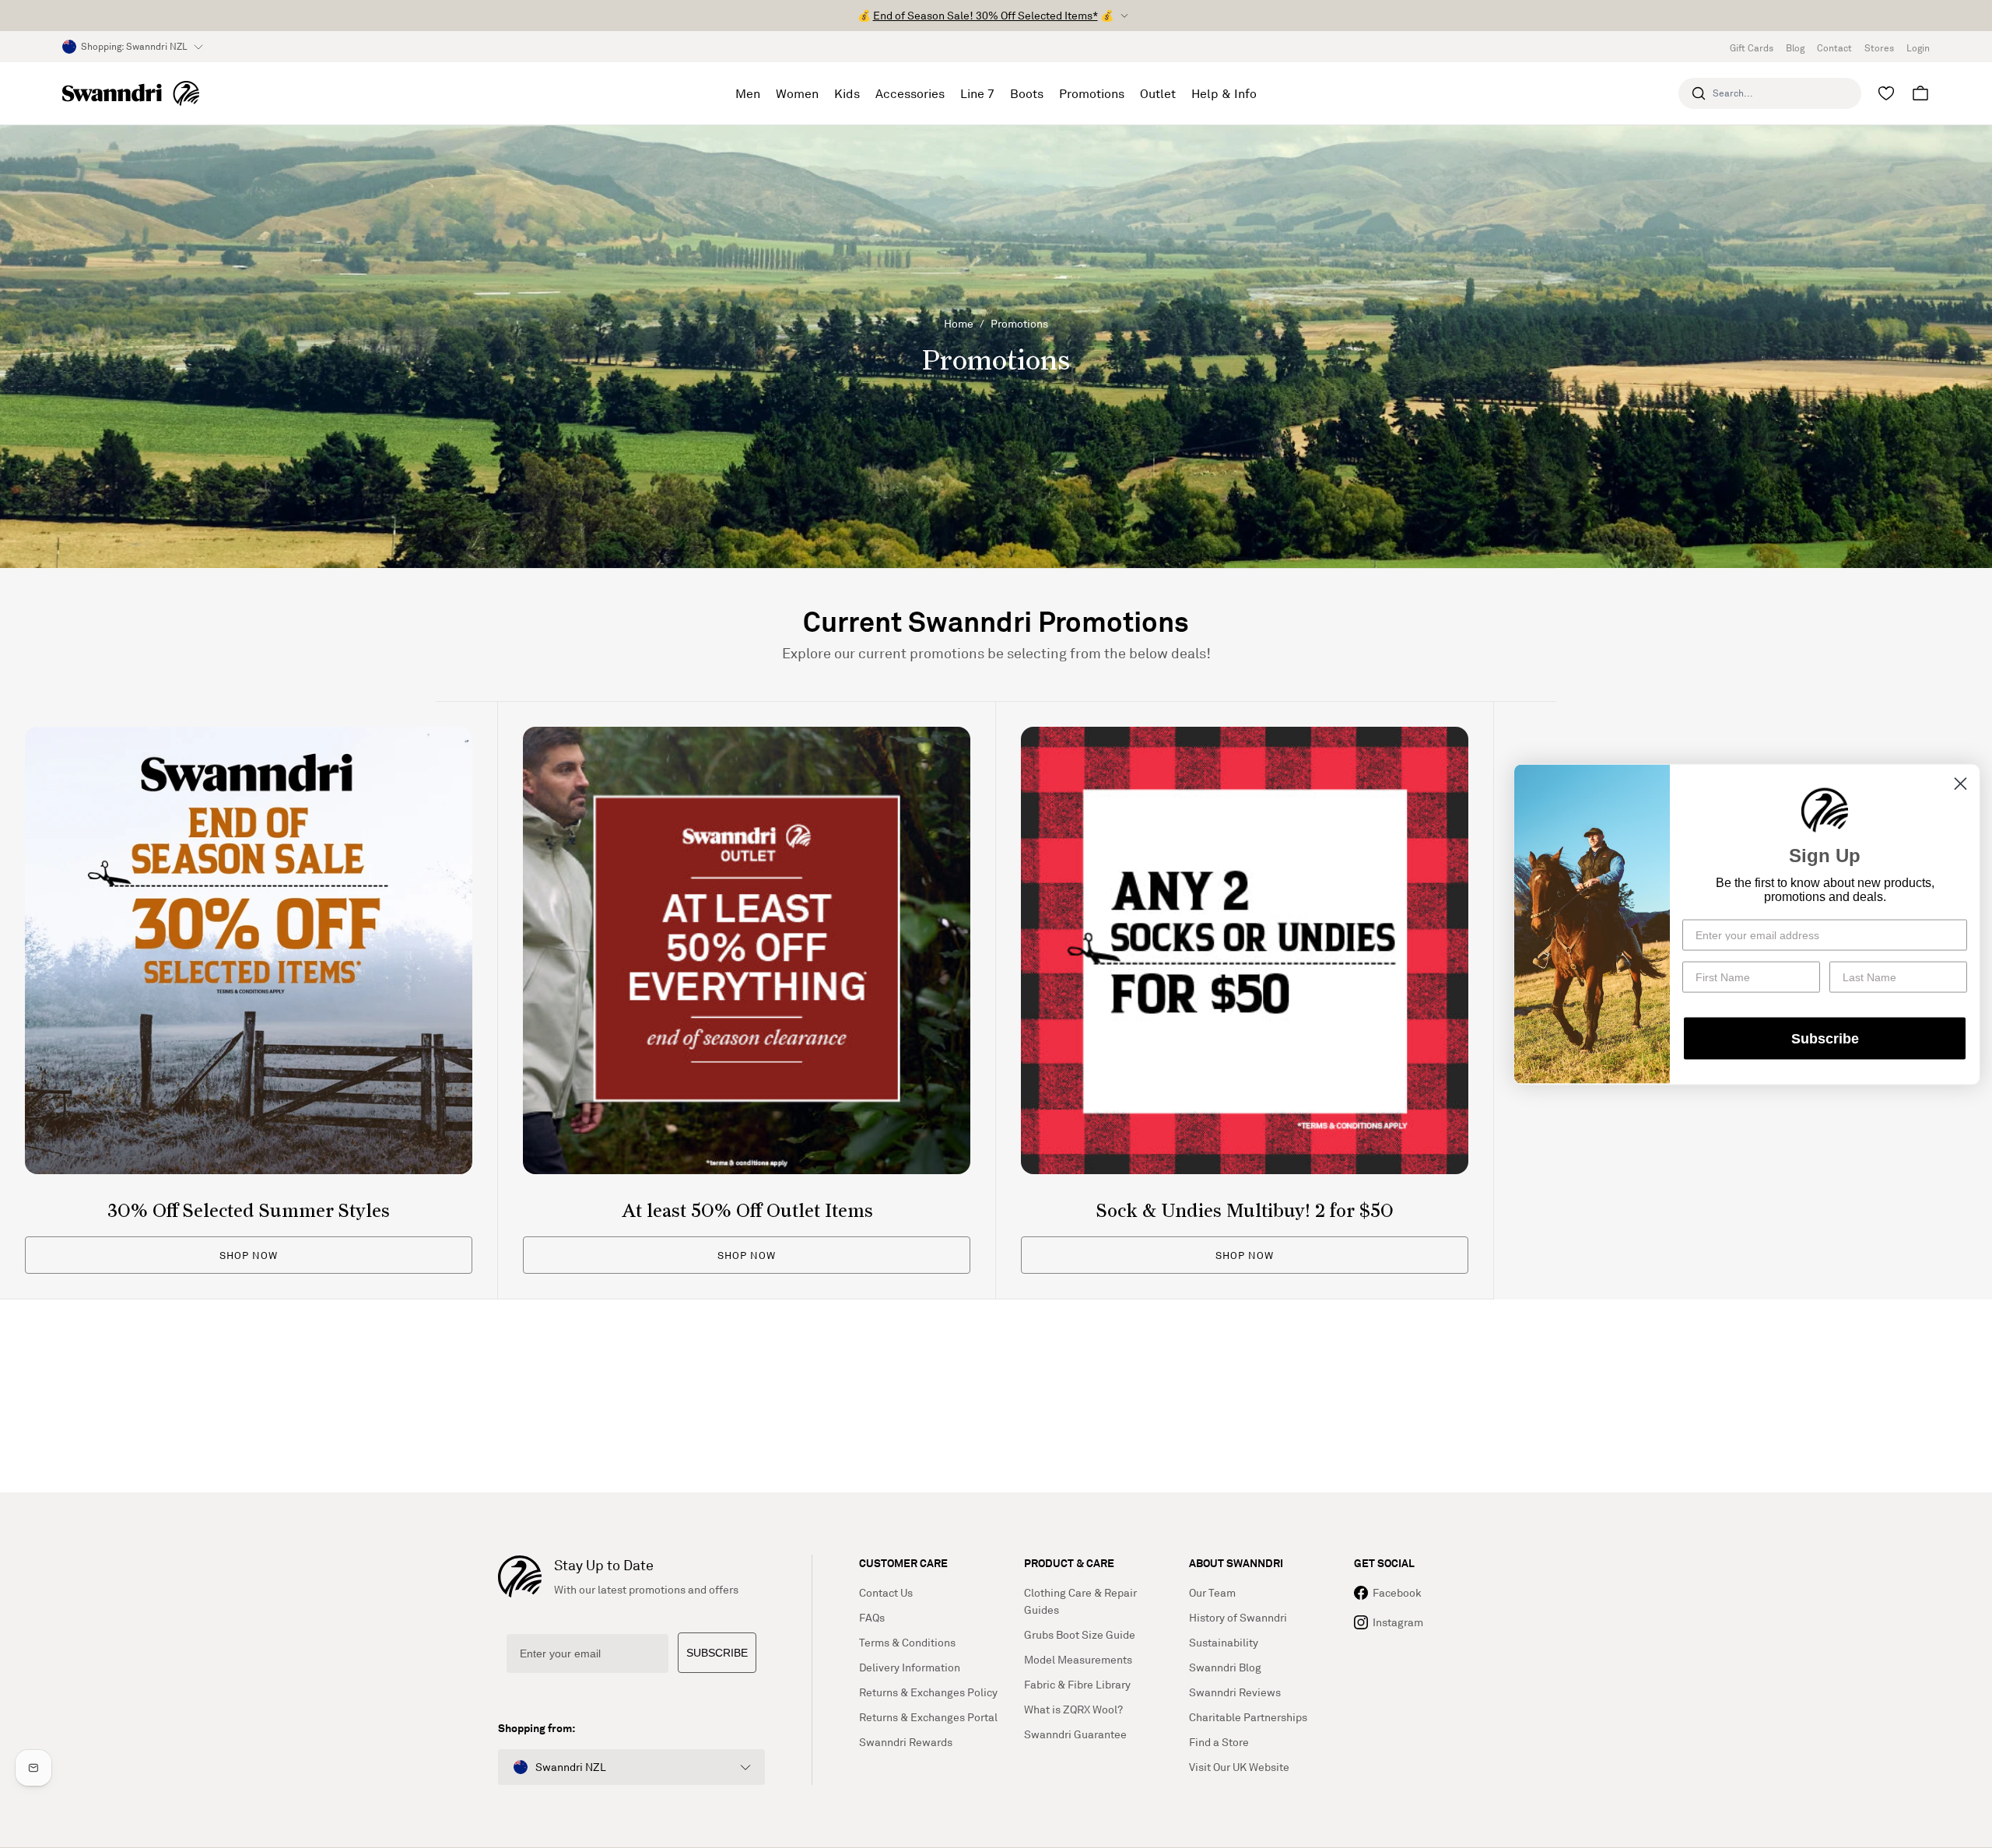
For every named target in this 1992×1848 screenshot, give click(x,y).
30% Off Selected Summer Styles (249, 1212)
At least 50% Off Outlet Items (747, 1212)
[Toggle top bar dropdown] (1124, 16)
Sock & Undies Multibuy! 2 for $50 (1245, 1212)
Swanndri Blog (1225, 1667)
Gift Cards (1752, 48)
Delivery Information (910, 1667)
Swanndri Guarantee (1075, 1734)
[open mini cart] (1920, 93)
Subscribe (1825, 1038)
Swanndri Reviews (1235, 1692)
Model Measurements (1078, 1659)
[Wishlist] (1886, 93)
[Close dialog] (1960, 783)
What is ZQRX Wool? (1073, 1709)
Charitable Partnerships (1248, 1717)
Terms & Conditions (907, 1642)
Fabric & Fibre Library (1077, 1684)
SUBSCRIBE (717, 1653)
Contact (1834, 48)
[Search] (1699, 93)
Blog (1795, 48)
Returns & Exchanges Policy (928, 1692)
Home (959, 323)
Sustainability (1224, 1642)
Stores (1879, 48)
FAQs (872, 1617)
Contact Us (886, 1592)
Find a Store (1219, 1742)
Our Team (1212, 1592)
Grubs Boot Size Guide (1080, 1634)
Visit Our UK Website (1239, 1767)
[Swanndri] (131, 93)
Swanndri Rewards (906, 1742)
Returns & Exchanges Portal (928, 1717)
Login (1918, 48)
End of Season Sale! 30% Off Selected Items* (985, 15)
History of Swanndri (1238, 1617)
